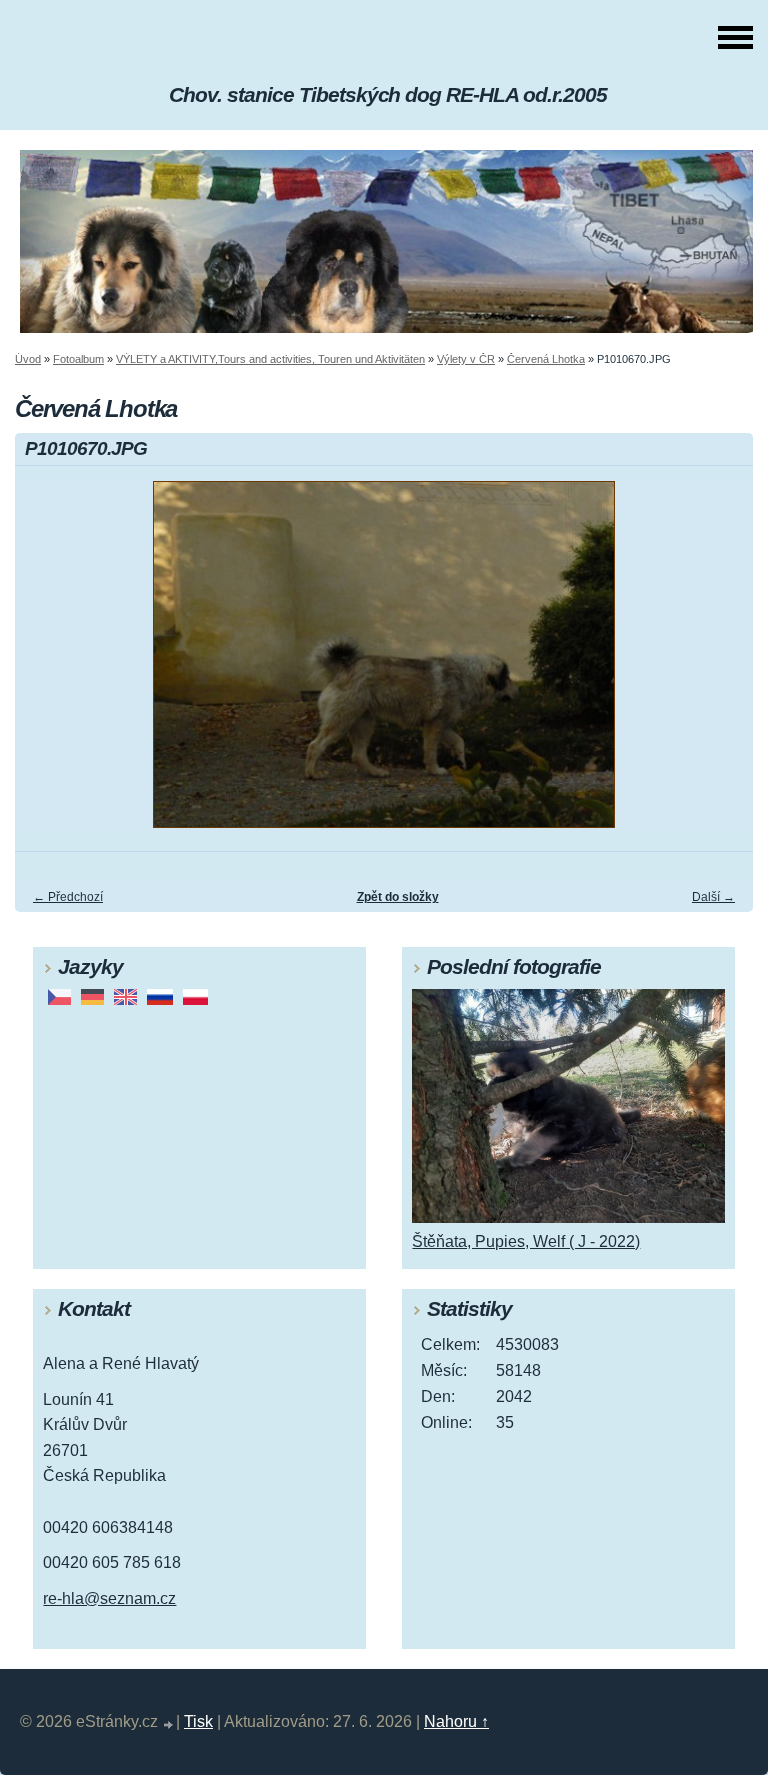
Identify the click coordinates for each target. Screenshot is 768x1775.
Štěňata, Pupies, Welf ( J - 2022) (526, 1241)
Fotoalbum (78, 359)
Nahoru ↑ (456, 1721)
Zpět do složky (398, 897)
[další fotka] (720, 663)
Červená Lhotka (546, 359)
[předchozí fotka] (47, 663)
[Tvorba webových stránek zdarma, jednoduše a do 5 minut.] (169, 1724)
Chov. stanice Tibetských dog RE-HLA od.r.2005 (387, 94)
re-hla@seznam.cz (109, 1598)
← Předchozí (68, 897)
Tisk (198, 1721)
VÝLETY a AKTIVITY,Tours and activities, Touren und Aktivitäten (270, 359)
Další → (713, 897)
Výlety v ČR (466, 359)
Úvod (28, 359)
